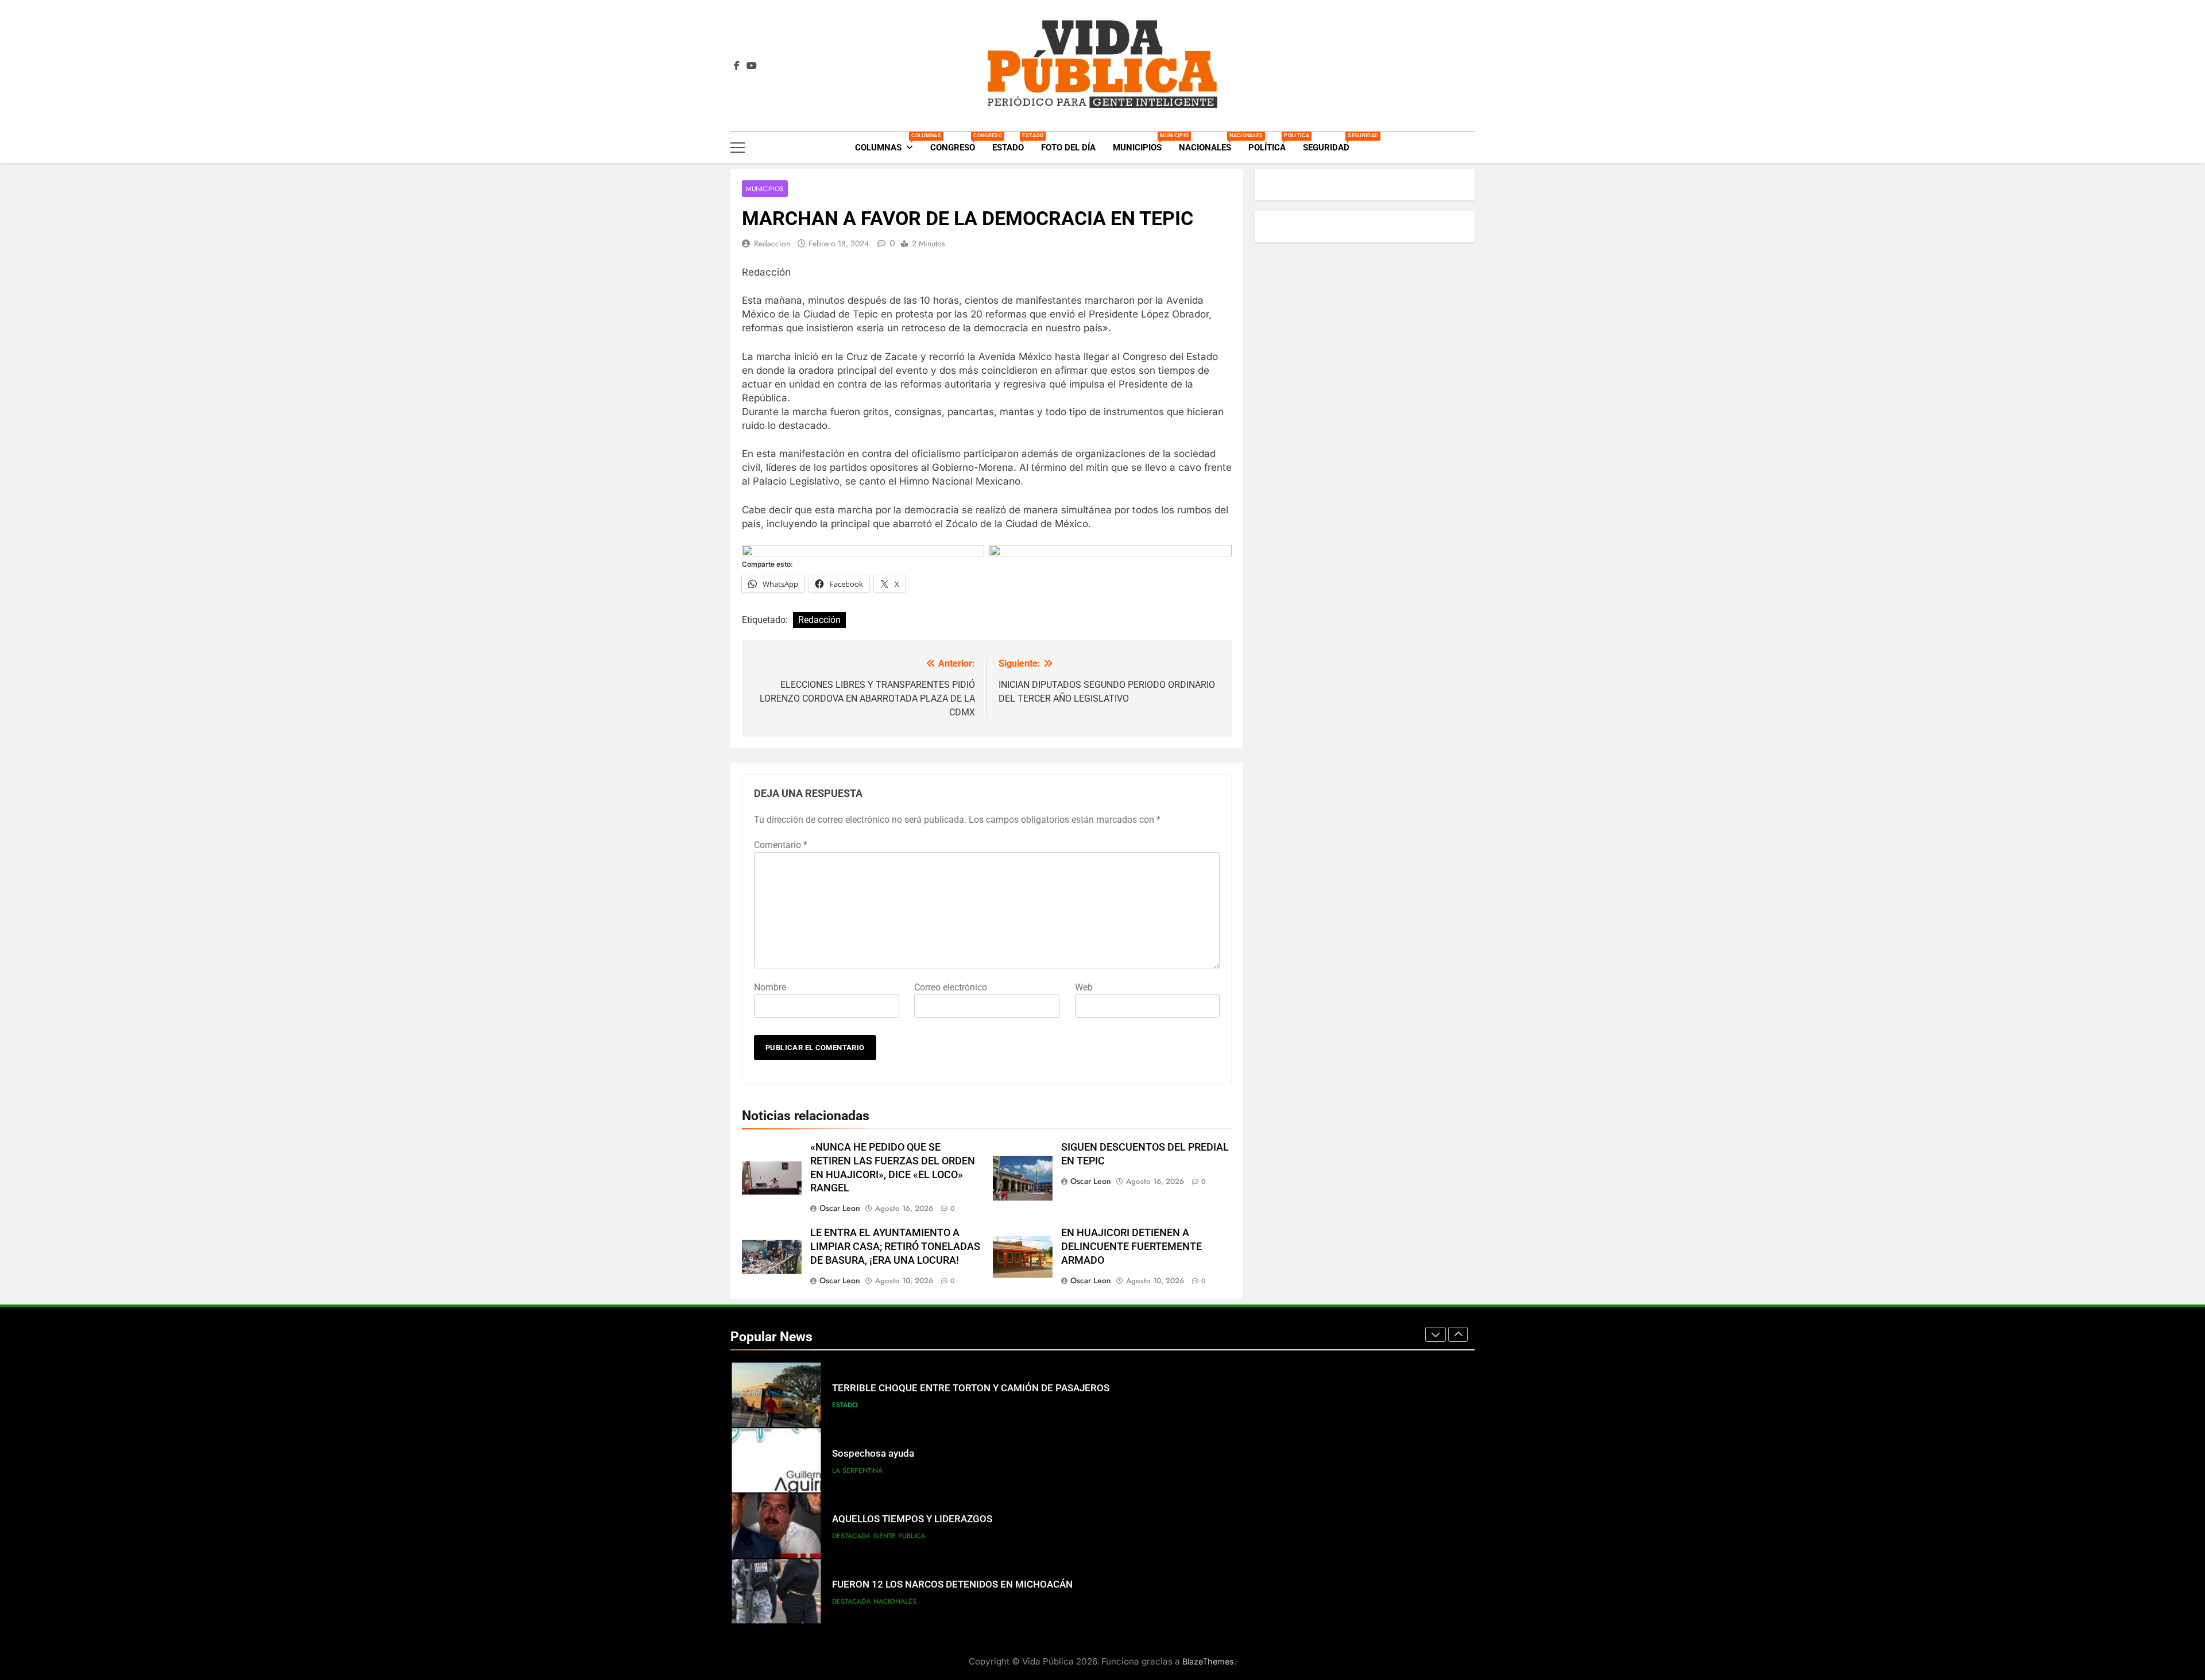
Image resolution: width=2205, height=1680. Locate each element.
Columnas (888, 143)
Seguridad (1330, 143)
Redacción (819, 620)
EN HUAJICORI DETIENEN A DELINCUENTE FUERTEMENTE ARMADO (1131, 1247)
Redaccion (772, 243)
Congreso (957, 143)
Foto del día (1068, 148)
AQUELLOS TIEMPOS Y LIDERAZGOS (912, 1519)
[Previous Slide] (1436, 1334)
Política (1271, 143)
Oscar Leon (840, 1208)
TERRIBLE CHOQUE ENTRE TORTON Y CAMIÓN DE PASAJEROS (971, 1388)
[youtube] (752, 66)
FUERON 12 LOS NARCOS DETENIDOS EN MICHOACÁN (952, 1584)
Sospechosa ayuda (873, 1453)
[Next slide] (1458, 1334)
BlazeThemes (1208, 1661)
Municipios (1142, 143)
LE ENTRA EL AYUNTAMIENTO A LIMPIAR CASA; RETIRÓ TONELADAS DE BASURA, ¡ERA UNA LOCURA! (895, 1247)
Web (1084, 987)
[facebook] (737, 66)
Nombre (770, 987)
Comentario (781, 845)
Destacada (851, 1536)
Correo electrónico (951, 987)
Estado (1012, 143)
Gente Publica (899, 1536)
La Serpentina (857, 1470)
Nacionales (1209, 143)
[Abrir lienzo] (738, 148)
